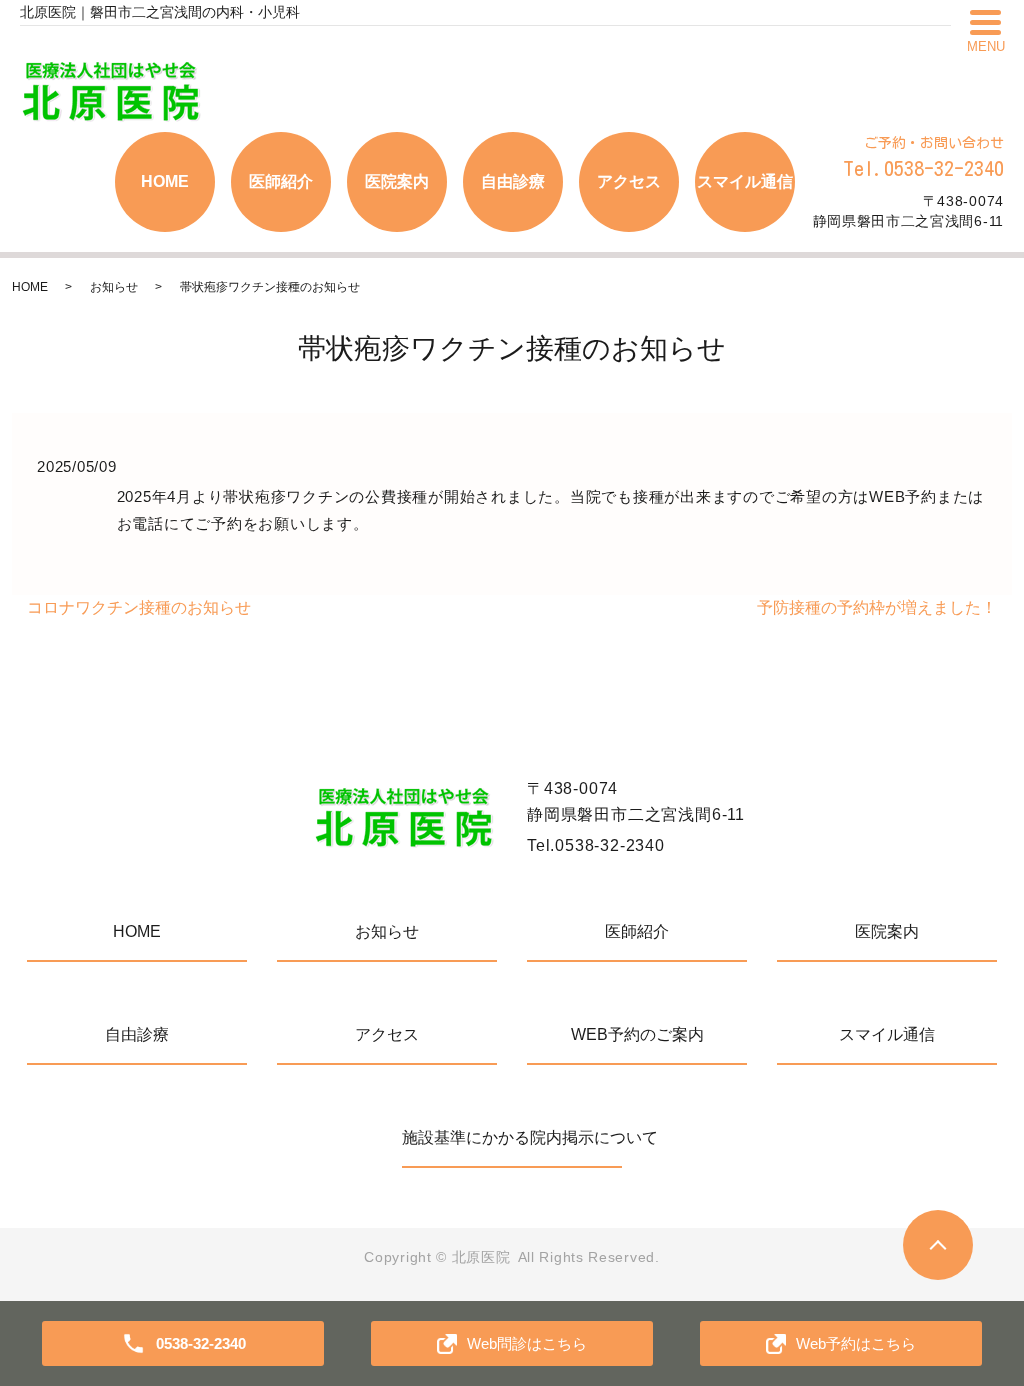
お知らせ (114, 287)
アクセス (629, 181)
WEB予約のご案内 (637, 1034)
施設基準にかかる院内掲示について (512, 1137)
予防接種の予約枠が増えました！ (877, 607)
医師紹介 (281, 181)
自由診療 (513, 181)
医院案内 (397, 181)
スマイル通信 (745, 181)
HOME (165, 181)
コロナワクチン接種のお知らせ (139, 607)
